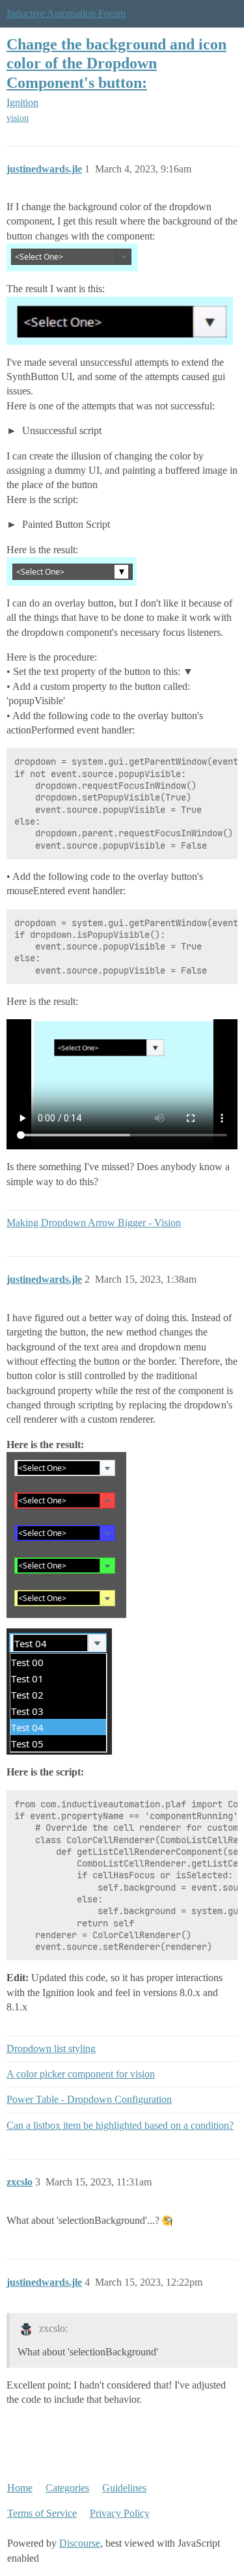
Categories (67, 2488)
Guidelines (124, 2488)
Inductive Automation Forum (66, 13)
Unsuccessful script (61, 431)
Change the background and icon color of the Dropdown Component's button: (116, 63)
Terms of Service (42, 2513)
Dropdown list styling (51, 2048)
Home (20, 2488)
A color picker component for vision (81, 2074)
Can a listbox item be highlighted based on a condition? (120, 2125)
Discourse (80, 2543)
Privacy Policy (120, 2513)
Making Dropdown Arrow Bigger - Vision (94, 1223)
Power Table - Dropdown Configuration (89, 2099)
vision (18, 118)
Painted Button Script (65, 524)
